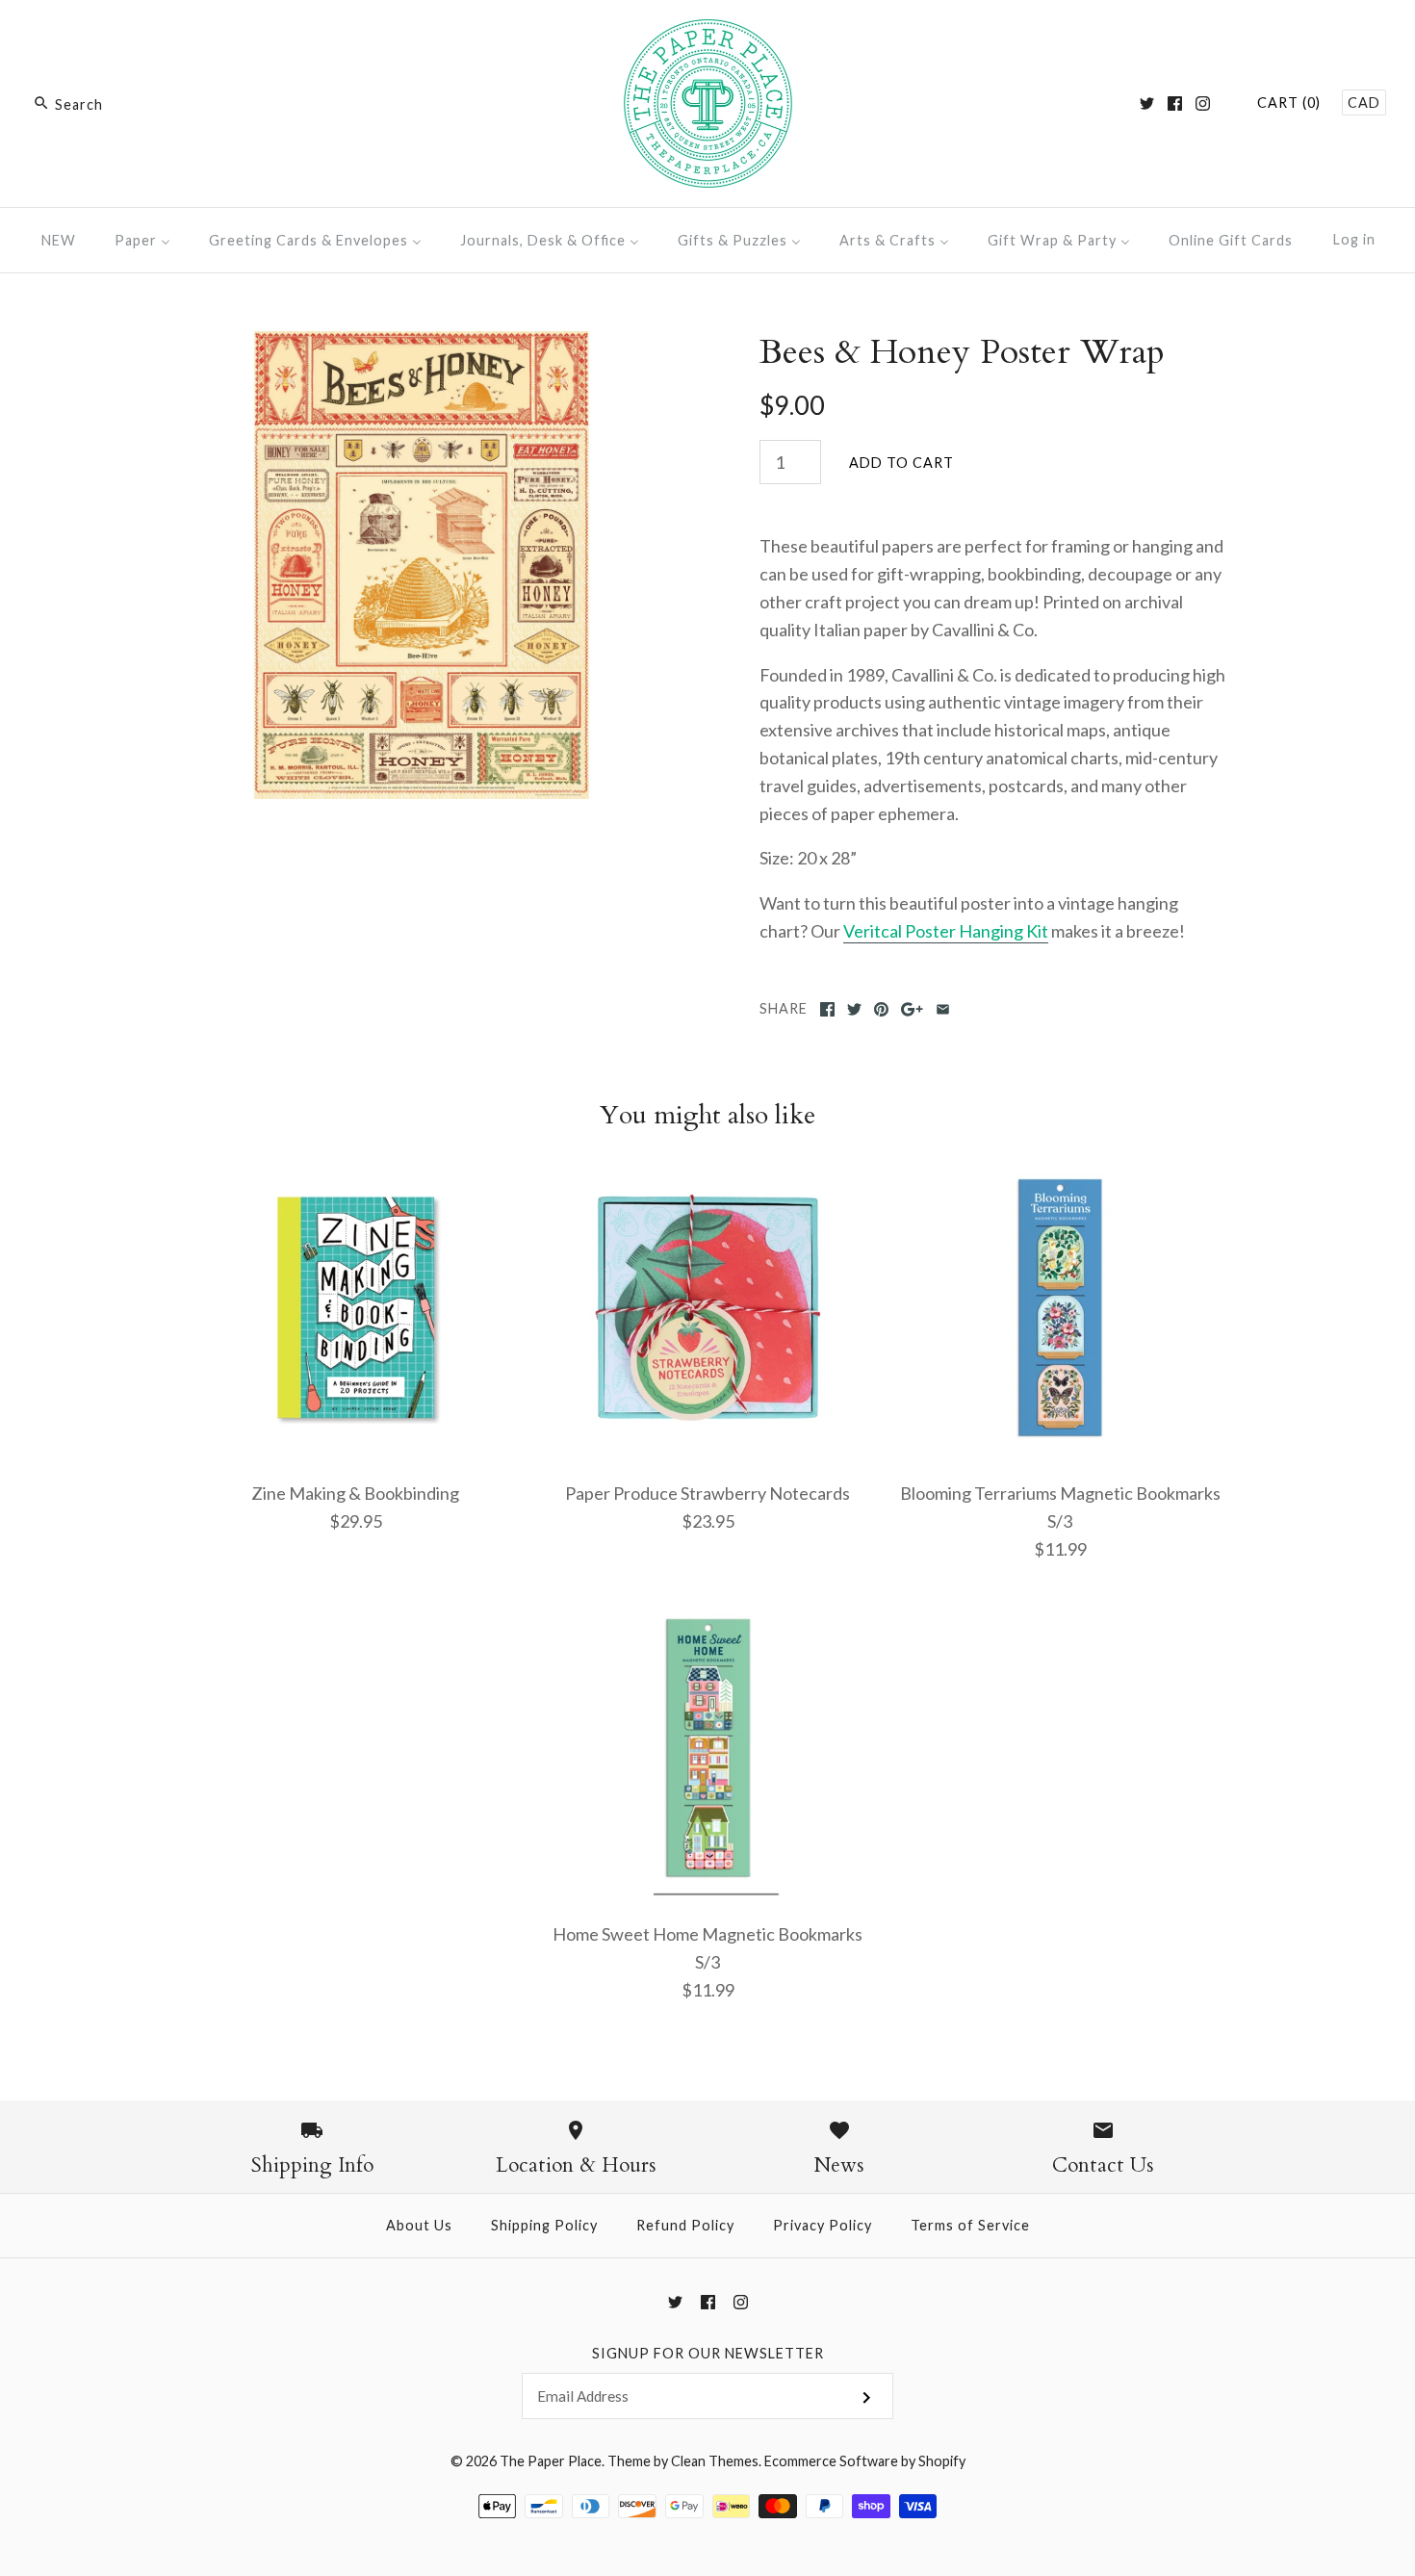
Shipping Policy (544, 2225)
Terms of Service (970, 2225)
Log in (1354, 239)
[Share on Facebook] (827, 1009)
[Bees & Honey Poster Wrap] (422, 345)
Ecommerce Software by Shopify (865, 2461)
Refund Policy (685, 2225)
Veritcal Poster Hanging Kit (946, 931)
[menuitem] (59, 240)
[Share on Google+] (912, 1009)
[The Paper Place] (708, 33)
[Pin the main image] (881, 1009)
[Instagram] (1203, 103)
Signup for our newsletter (708, 2353)
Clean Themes (715, 2461)
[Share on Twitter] (854, 1009)
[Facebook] (1175, 103)
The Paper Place (551, 2461)
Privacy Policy (823, 2225)
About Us (419, 2225)
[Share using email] (943, 1009)
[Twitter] (1147, 103)
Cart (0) (1289, 103)
